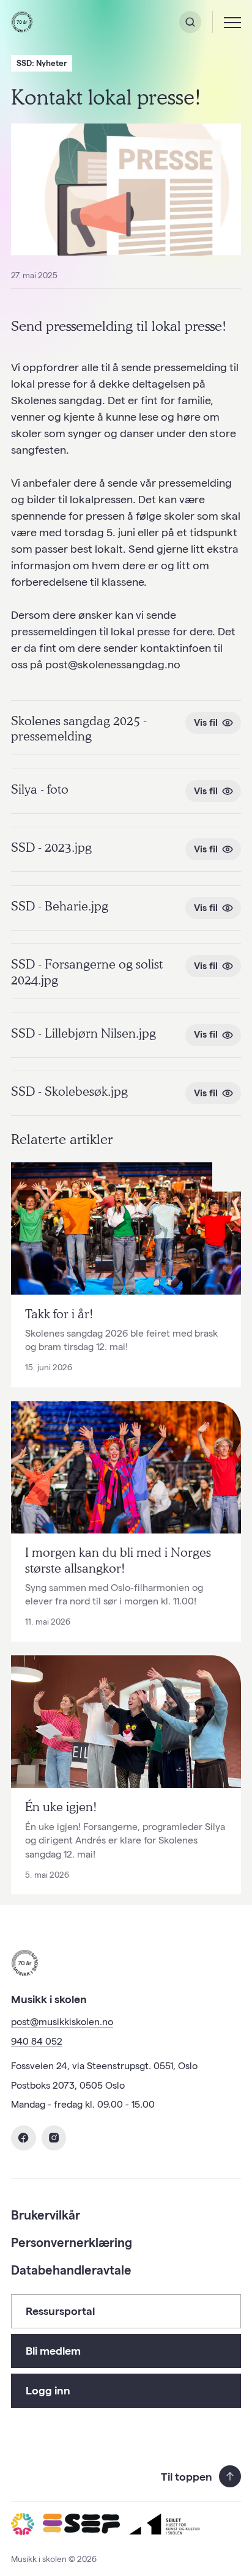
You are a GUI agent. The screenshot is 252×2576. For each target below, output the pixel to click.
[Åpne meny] (232, 22)
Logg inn (48, 2390)
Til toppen (187, 2477)
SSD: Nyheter (42, 63)
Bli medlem (53, 2351)
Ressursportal (60, 2311)
